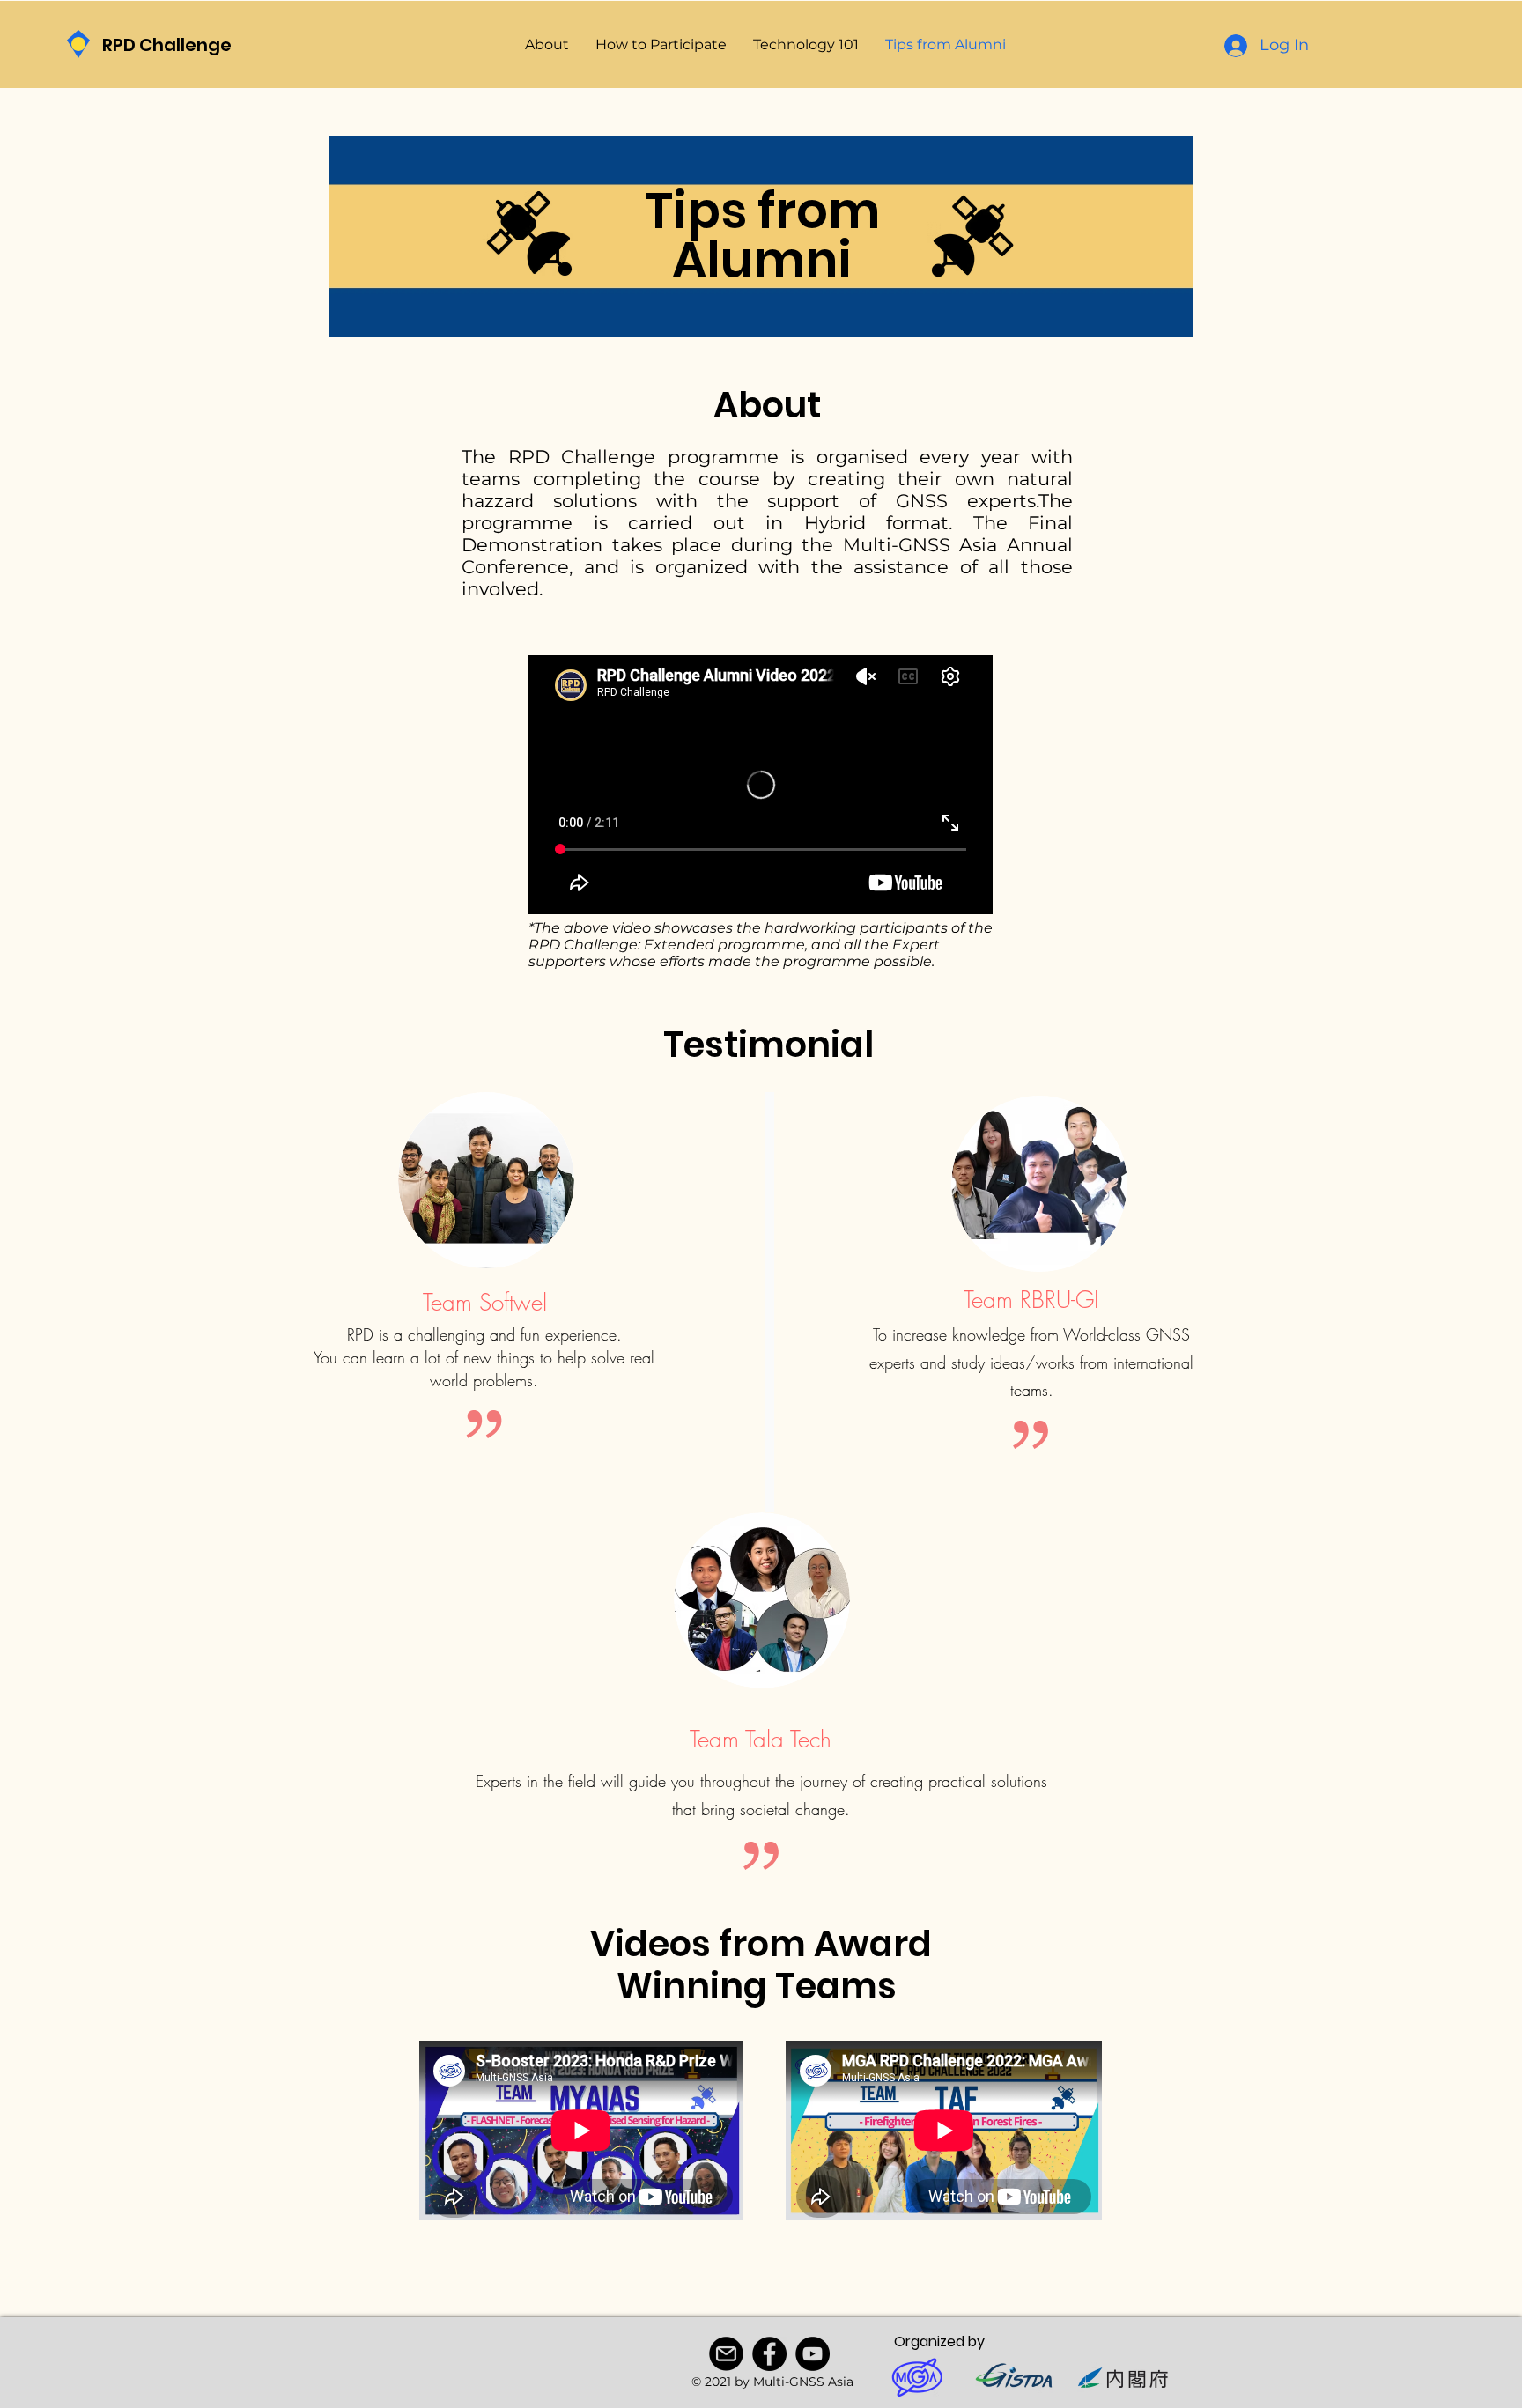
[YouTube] (813, 2354)
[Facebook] (769, 2354)
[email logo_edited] (726, 2354)
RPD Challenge (167, 45)
